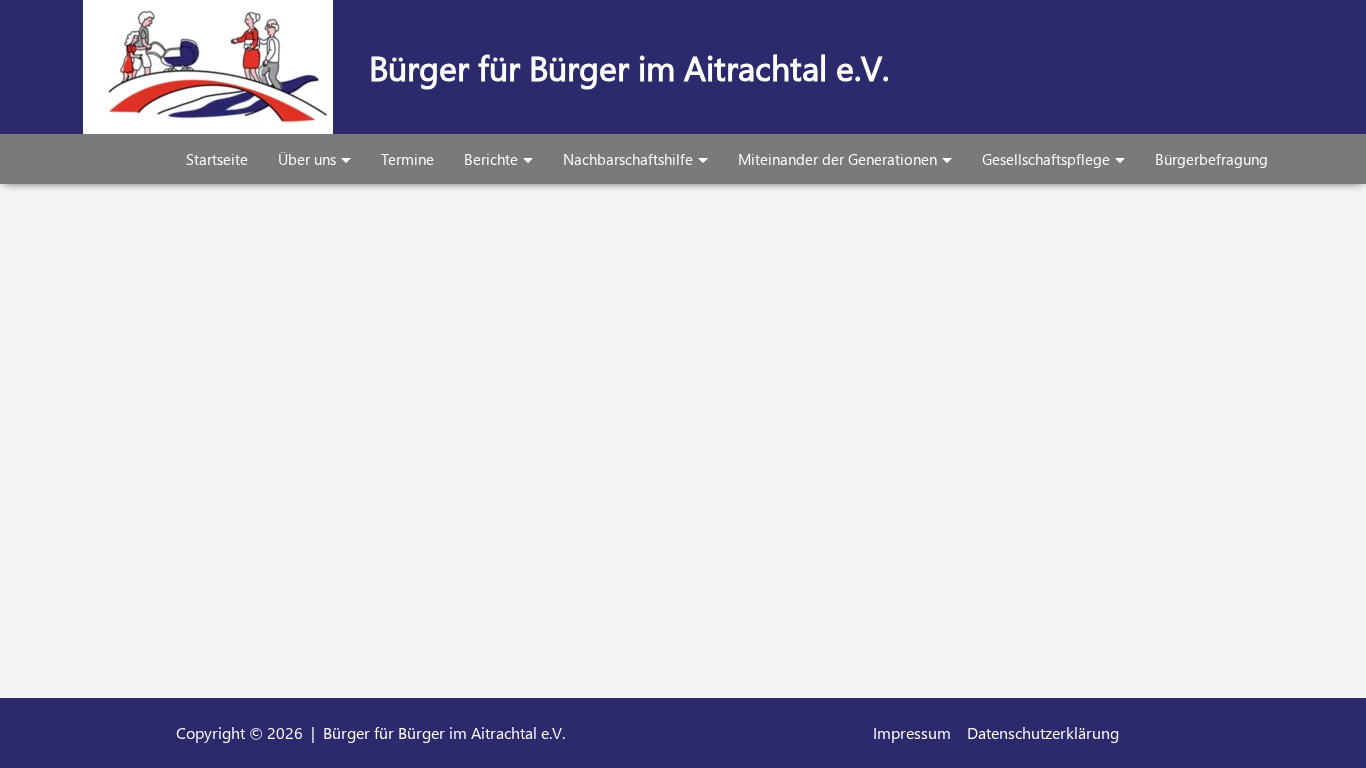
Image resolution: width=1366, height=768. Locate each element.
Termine (407, 159)
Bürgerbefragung (1211, 159)
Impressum (912, 732)
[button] (343, 159)
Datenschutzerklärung (1043, 732)
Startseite (217, 159)
